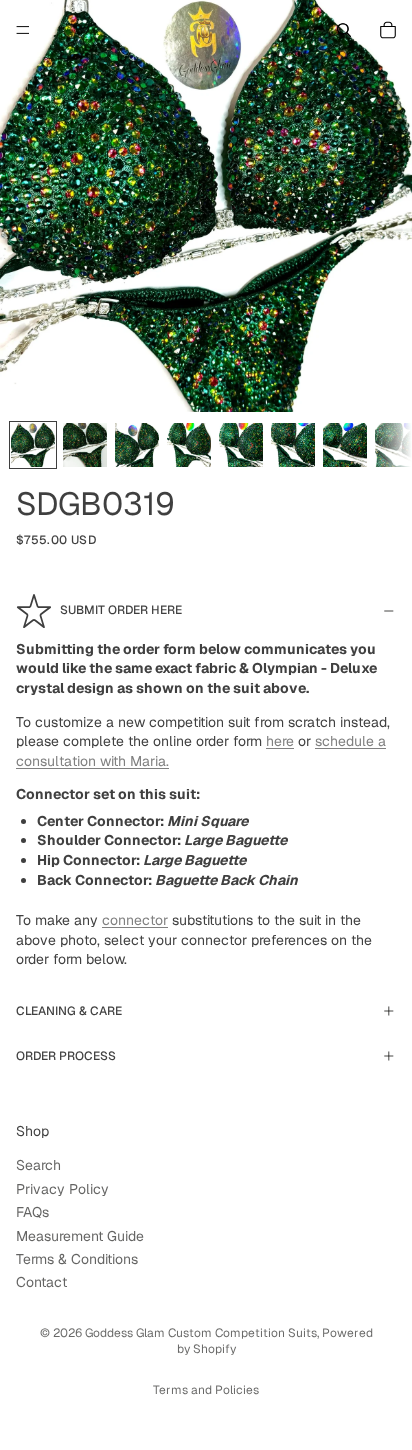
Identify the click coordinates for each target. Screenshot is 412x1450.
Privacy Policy (62, 1189)
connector (135, 920)
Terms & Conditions (77, 1259)
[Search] (344, 30)
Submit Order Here (121, 610)
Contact (41, 1283)
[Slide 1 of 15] (33, 445)
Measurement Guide (80, 1236)
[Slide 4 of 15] (189, 445)
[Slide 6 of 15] (293, 445)
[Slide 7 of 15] (345, 445)
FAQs (32, 1212)
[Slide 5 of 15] (241, 445)
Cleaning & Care (69, 1011)
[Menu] (23, 30)
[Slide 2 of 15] (85, 445)
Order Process (66, 1056)
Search (38, 1166)
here (280, 741)
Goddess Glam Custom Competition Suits (201, 1333)
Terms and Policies (206, 1390)
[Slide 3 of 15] (137, 445)
